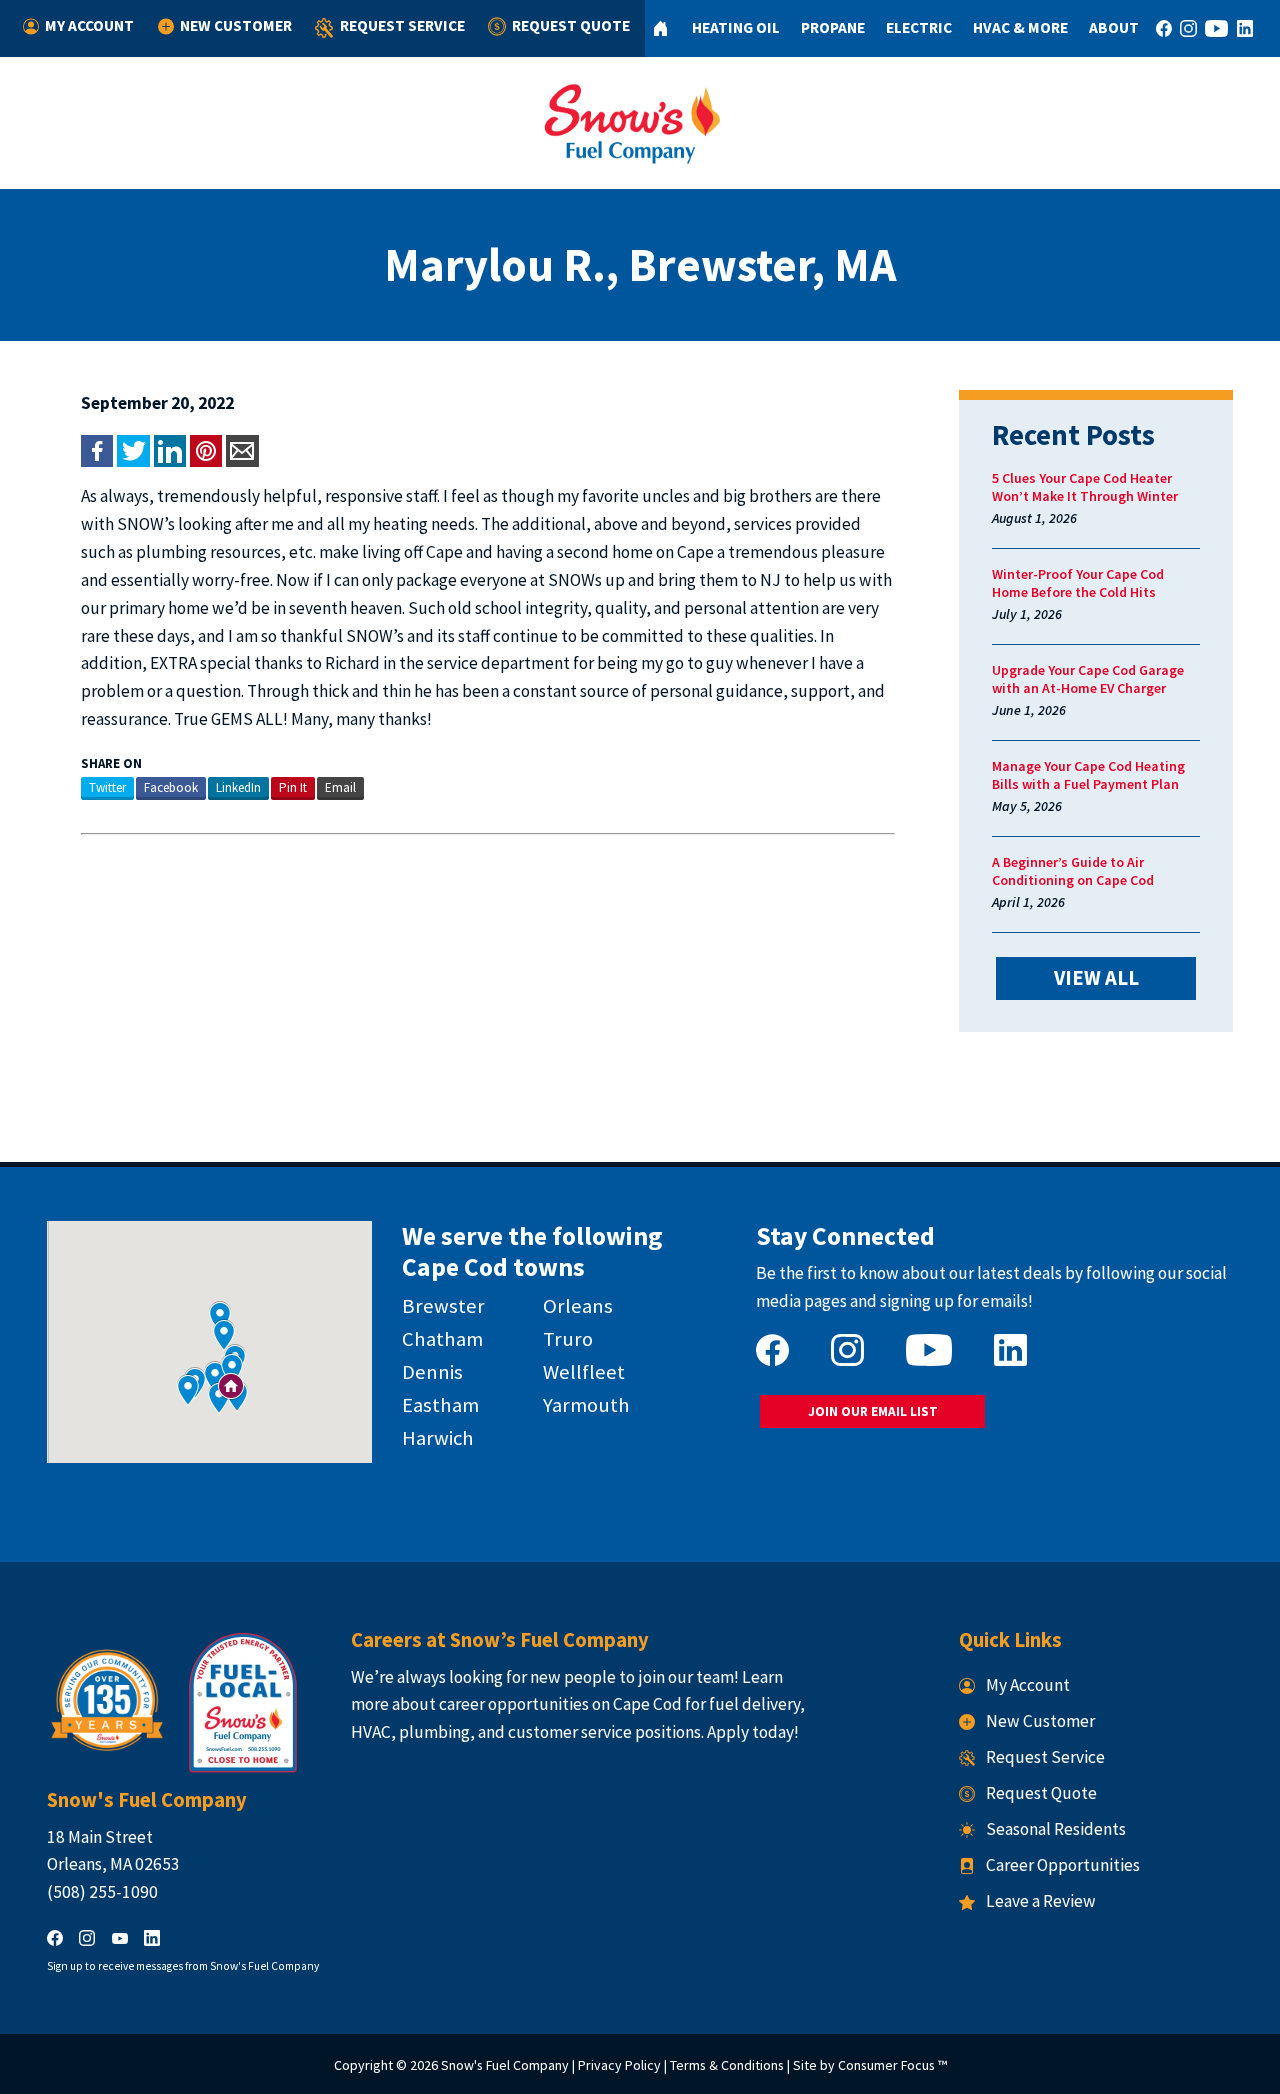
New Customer (236, 25)
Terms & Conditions (727, 2065)
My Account (89, 25)
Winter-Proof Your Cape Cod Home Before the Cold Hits (1078, 583)
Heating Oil (736, 27)
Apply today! (753, 1732)
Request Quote (571, 25)
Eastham (440, 1405)
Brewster (443, 1306)
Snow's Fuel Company (505, 2065)
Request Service (402, 25)
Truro (568, 1339)
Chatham (442, 1339)
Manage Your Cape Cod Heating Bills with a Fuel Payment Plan (1088, 775)
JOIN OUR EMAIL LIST (873, 1411)
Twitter (107, 787)
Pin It (293, 787)
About (1114, 27)
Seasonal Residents (1056, 1829)
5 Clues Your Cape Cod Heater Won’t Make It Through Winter (1085, 487)
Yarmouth (586, 1405)
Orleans (578, 1306)
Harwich (438, 1438)
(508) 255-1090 (102, 1892)
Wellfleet (584, 1372)
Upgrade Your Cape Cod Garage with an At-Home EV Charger (1088, 679)
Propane (833, 27)
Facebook (171, 787)
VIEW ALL (1096, 978)
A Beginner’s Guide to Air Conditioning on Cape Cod (1073, 871)
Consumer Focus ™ (892, 2065)
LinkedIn (238, 787)
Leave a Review (1041, 1901)
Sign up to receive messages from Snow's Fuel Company (183, 1966)
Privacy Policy (619, 2065)
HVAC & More (1020, 27)
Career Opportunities (1063, 1865)
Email (340, 787)
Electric (919, 27)
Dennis (432, 1372)
